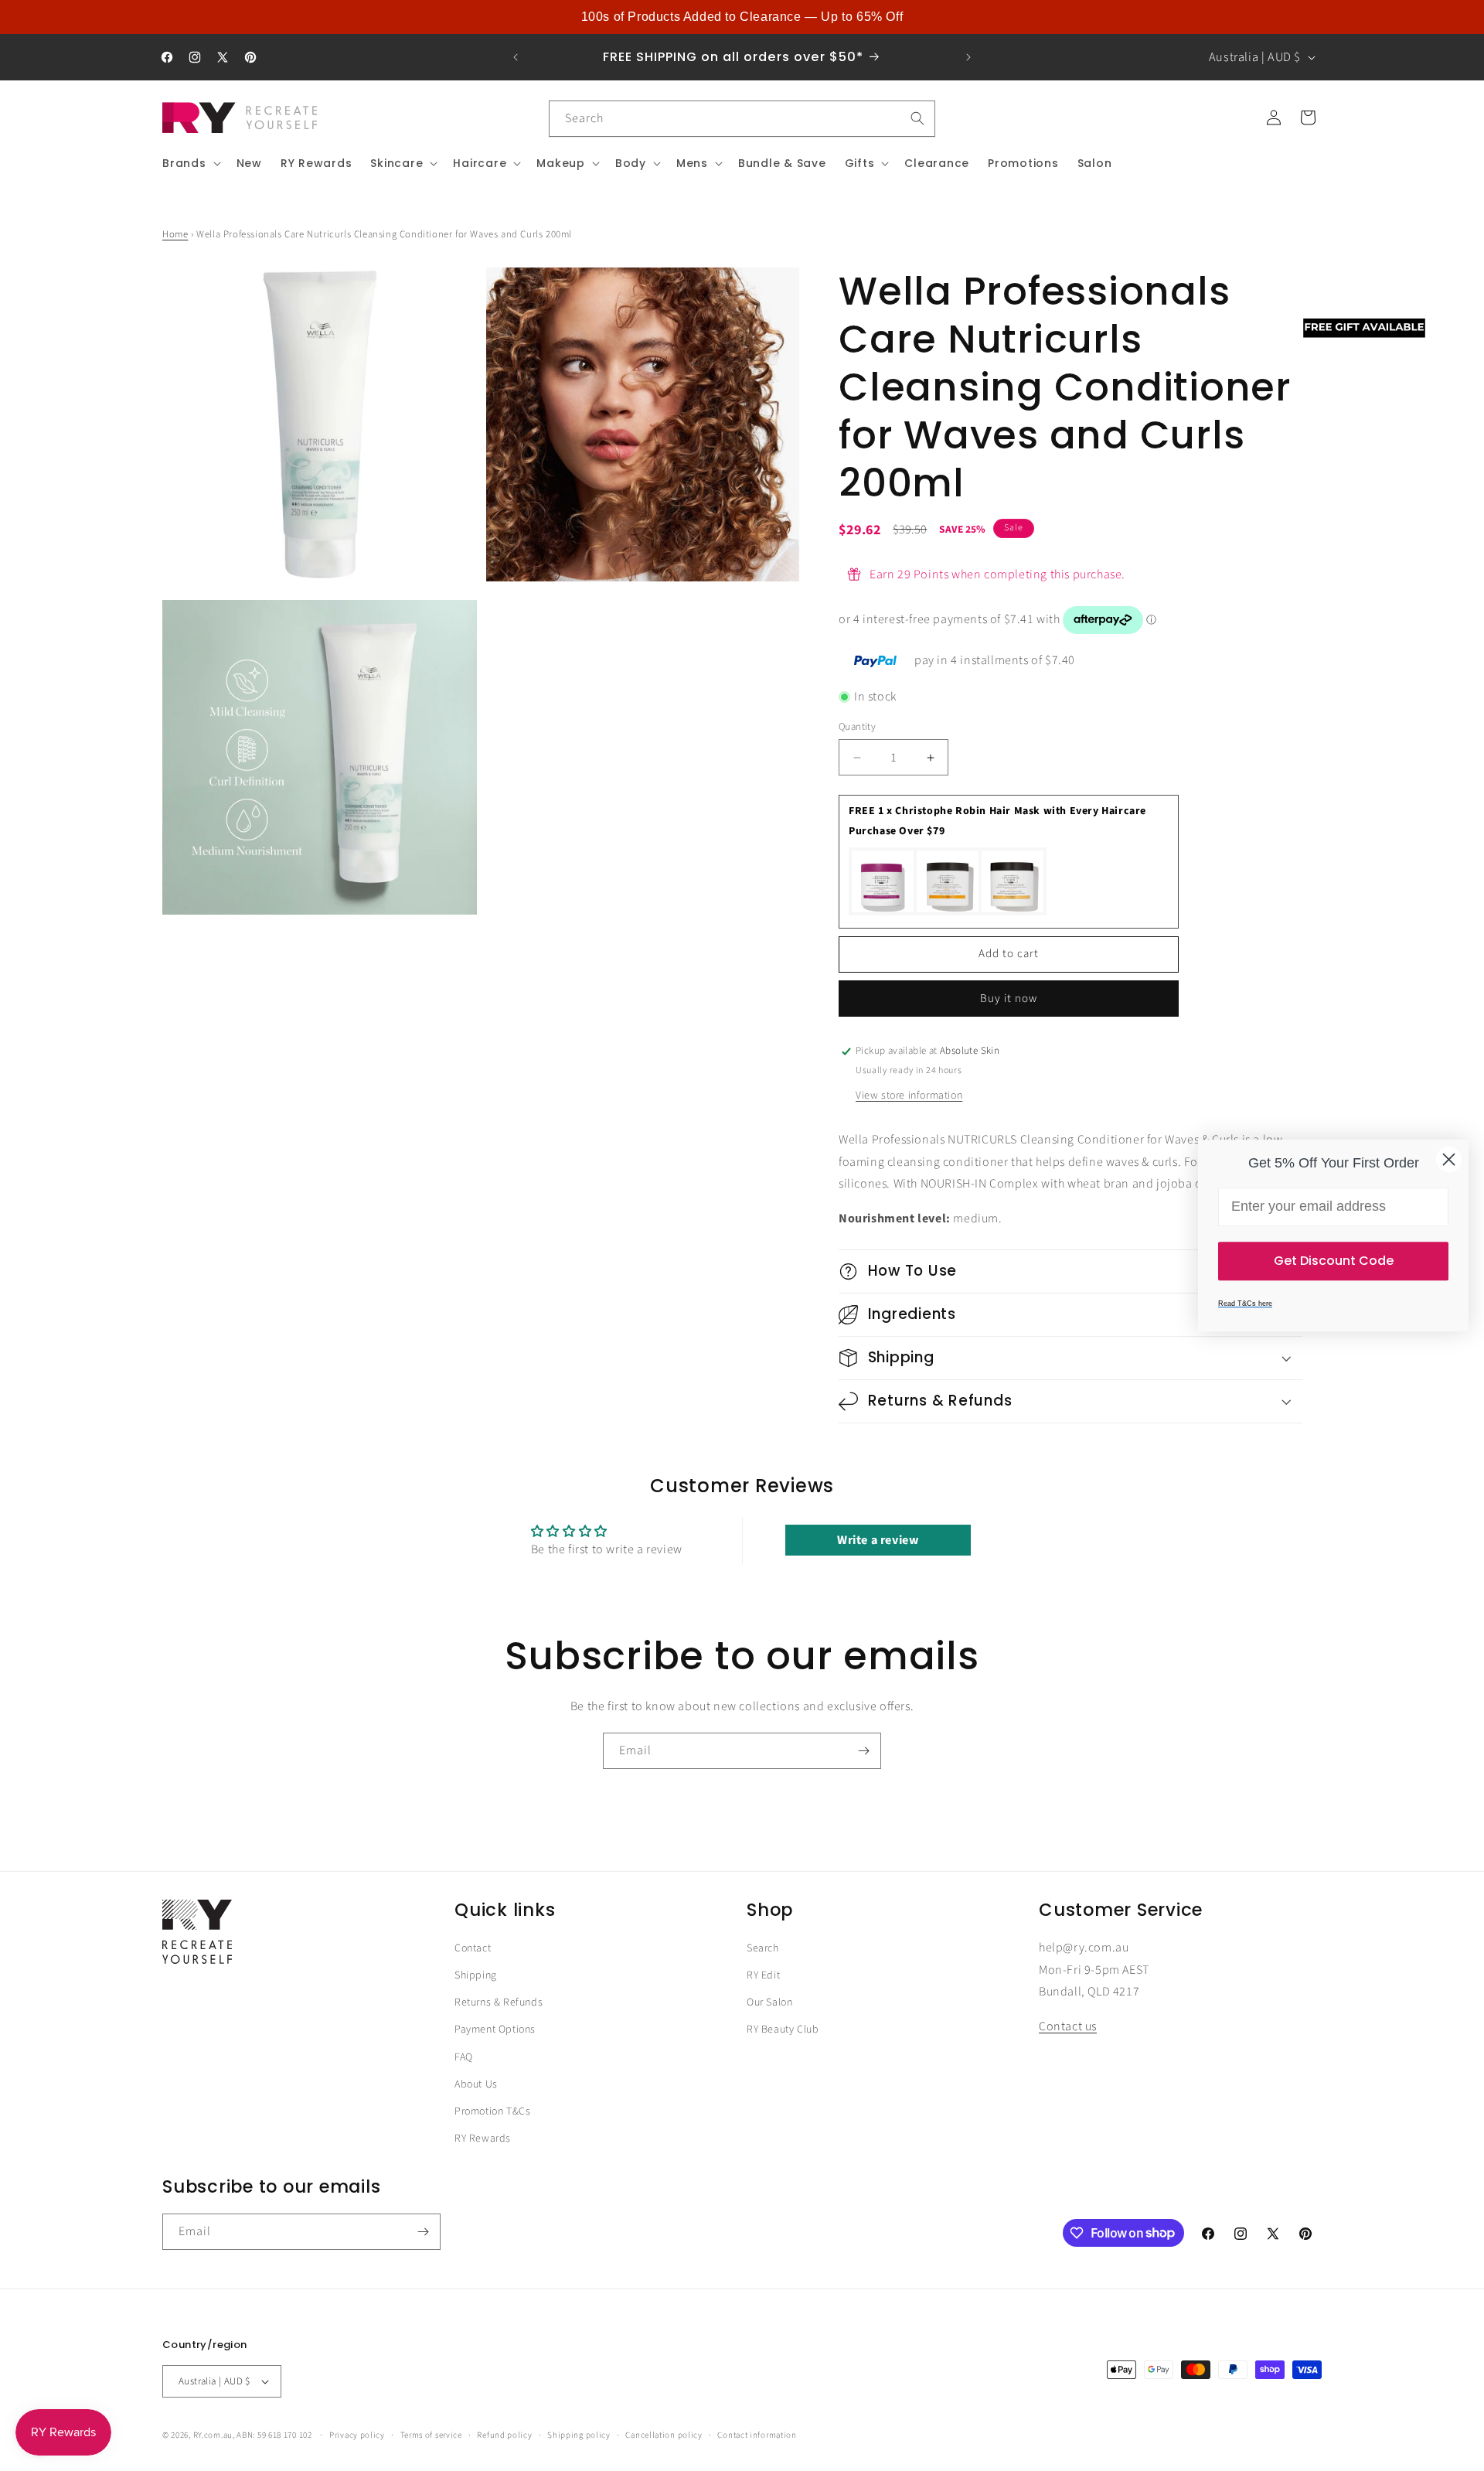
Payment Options (495, 2030)
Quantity (857, 727)
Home (175, 234)
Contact (473, 1948)
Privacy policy (357, 2435)
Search (763, 1948)
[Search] (917, 118)
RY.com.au (213, 2435)
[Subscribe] (863, 1751)
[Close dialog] (1449, 1159)
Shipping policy (579, 2435)
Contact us (1068, 2027)
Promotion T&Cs (492, 2111)
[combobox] (742, 119)
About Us (476, 2084)
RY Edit (763, 1975)
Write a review (878, 1541)
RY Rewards (483, 2139)
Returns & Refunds (499, 2003)
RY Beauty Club (783, 2030)
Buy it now (1009, 999)
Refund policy (504, 2435)
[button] (190, 163)
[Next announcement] (968, 57)
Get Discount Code (1334, 1261)
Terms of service (431, 2435)
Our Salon (769, 2003)
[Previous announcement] (516, 57)
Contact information (757, 2435)
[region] (742, 17)
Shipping (476, 1975)
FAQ (464, 2057)
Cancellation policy (664, 2435)
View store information (909, 1096)
